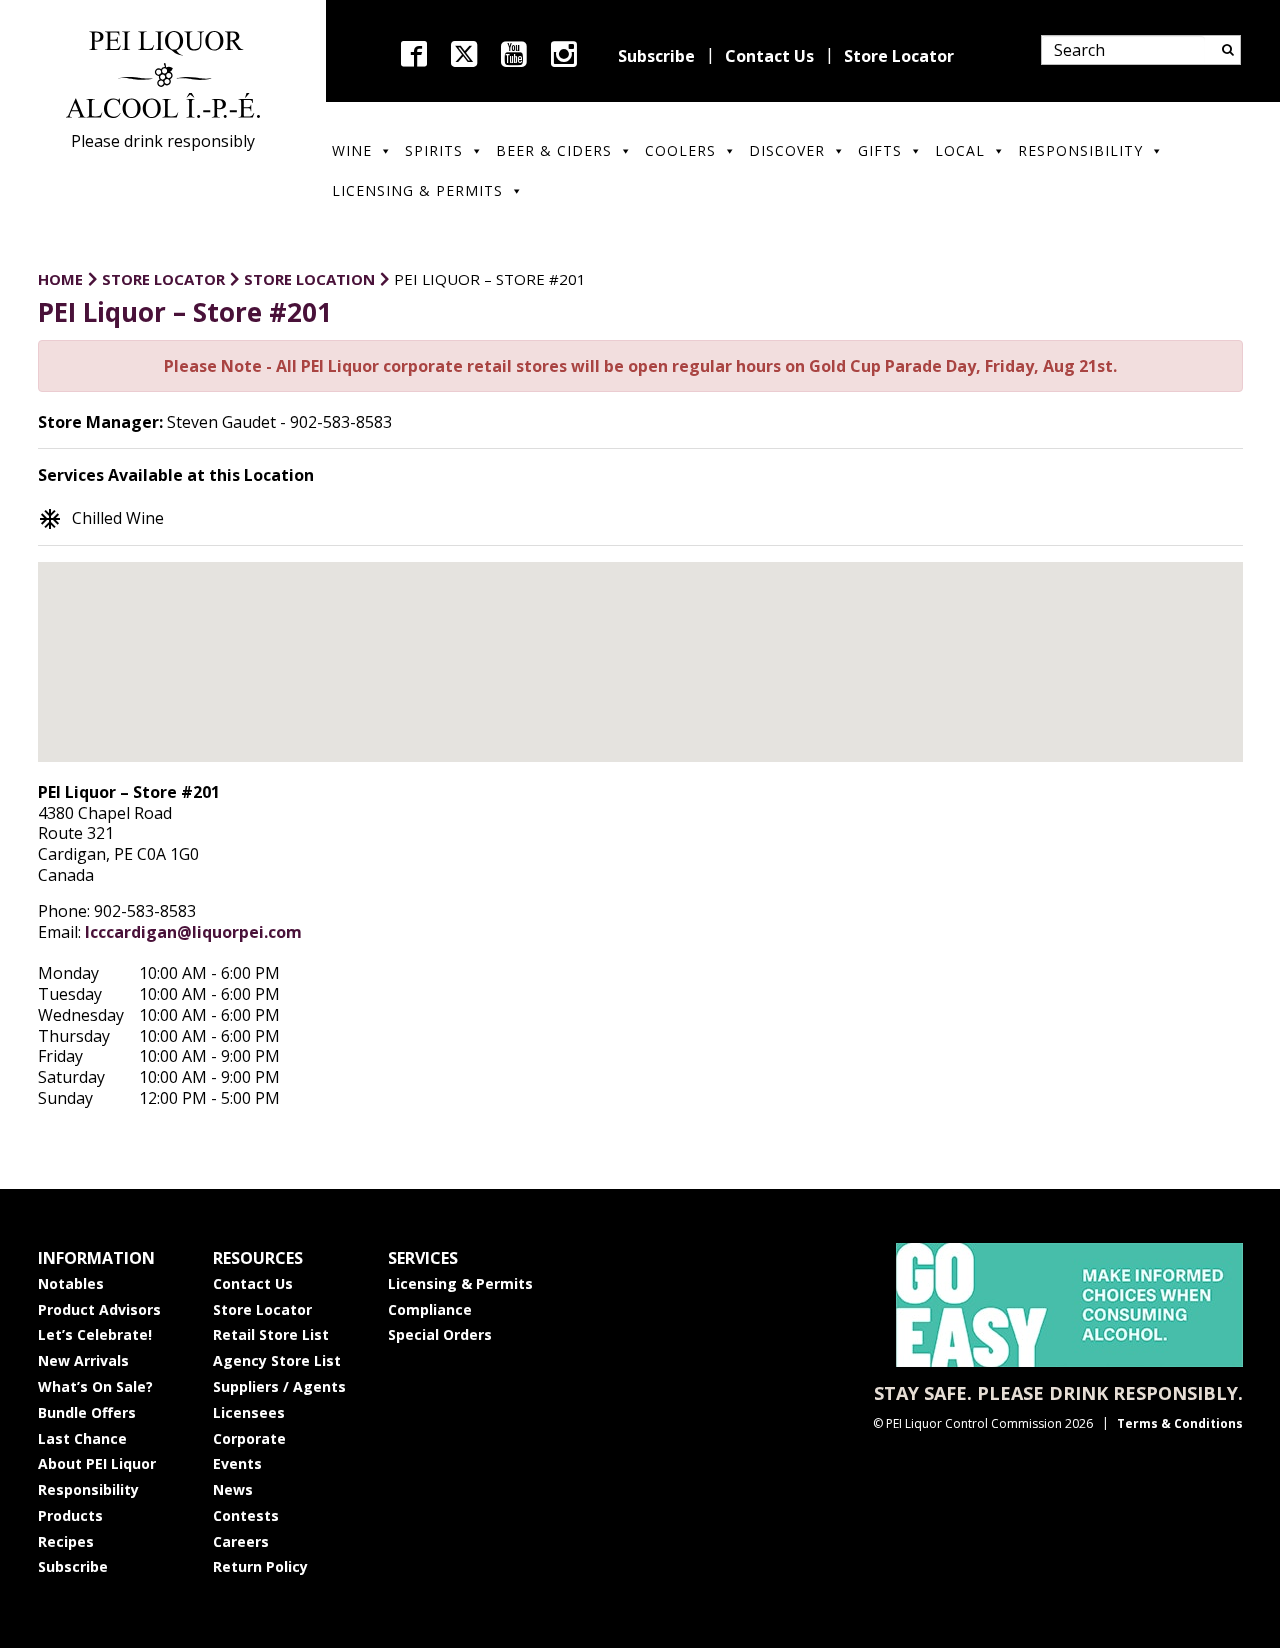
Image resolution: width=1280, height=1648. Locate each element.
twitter (464, 54)
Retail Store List (271, 1334)
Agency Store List (277, 1360)
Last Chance (82, 1438)
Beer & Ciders (554, 150)
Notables (71, 1283)
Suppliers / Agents (279, 1386)
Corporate (249, 1438)
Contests (246, 1515)
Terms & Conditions (1180, 1423)
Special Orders (440, 1334)
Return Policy (260, 1566)
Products (70, 1515)
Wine (352, 150)
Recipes (66, 1541)
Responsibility (1080, 150)
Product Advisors (99, 1309)
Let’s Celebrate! (95, 1334)
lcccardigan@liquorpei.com (193, 932)
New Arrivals (83, 1360)
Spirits (434, 150)
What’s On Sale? (95, 1386)
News (233, 1489)
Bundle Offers (87, 1412)
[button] (640, 644)
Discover (787, 150)
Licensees (249, 1412)
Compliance (430, 1309)
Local (960, 150)
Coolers (680, 150)
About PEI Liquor (97, 1463)
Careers (241, 1541)
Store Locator (899, 56)
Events (237, 1463)
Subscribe (656, 56)
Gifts (880, 150)
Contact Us (769, 56)
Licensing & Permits (417, 190)
